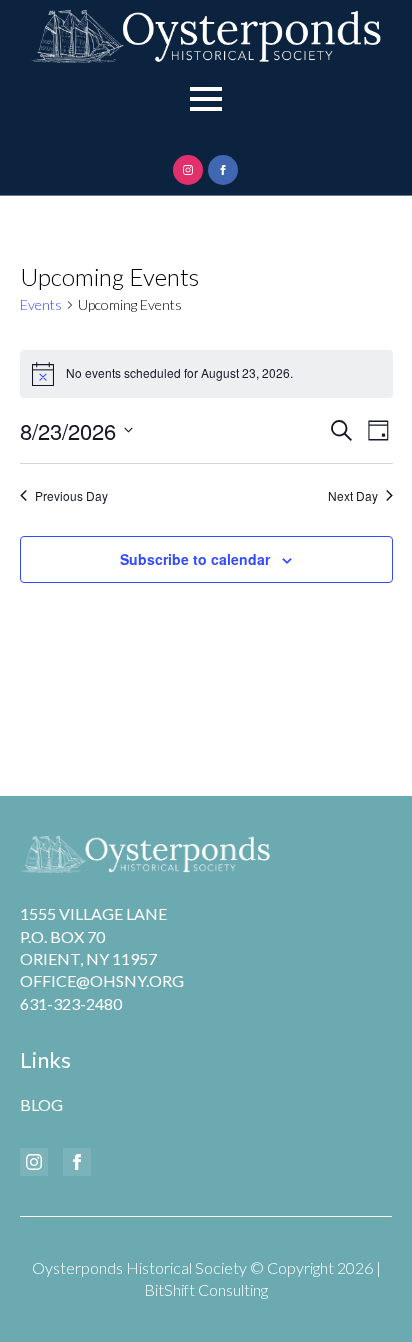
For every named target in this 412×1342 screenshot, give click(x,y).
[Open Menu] (206, 99)
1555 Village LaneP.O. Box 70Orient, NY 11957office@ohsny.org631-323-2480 (102, 958)
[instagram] (188, 170)
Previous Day (71, 496)
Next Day (353, 496)
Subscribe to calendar (195, 559)
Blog (41, 1104)
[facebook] (223, 170)
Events (41, 304)
